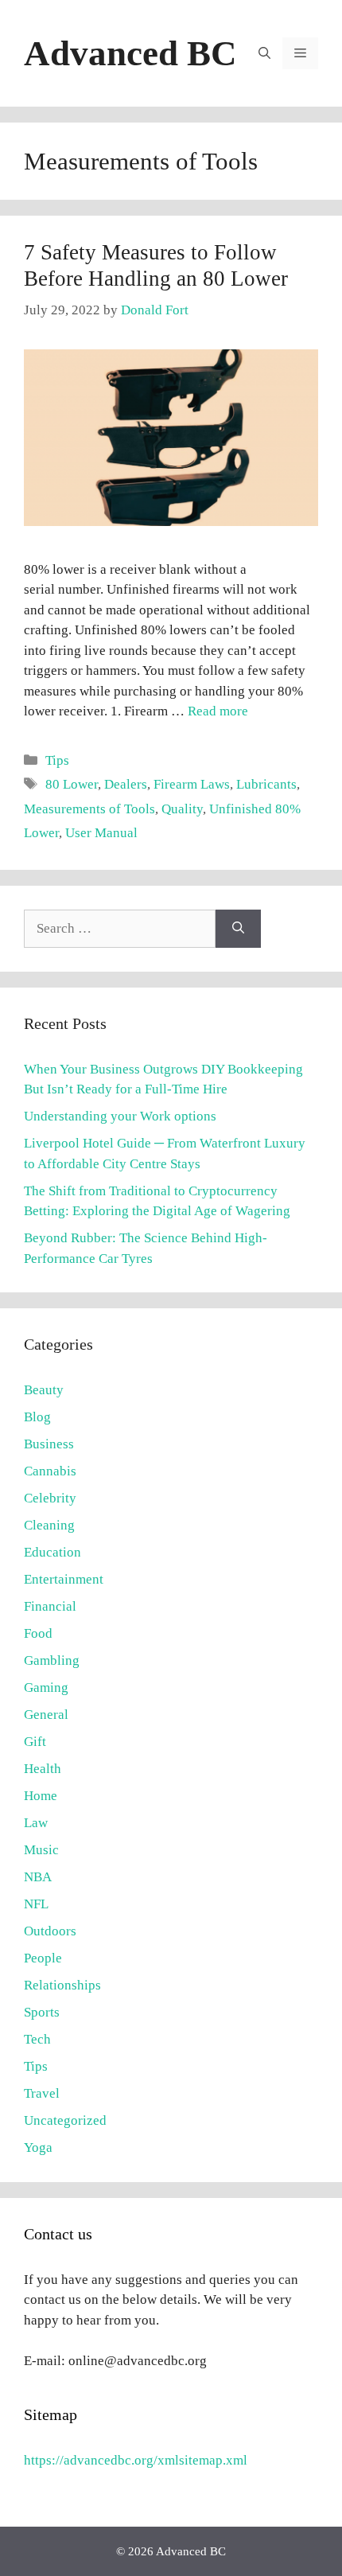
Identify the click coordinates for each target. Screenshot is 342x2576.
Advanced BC (130, 53)
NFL (36, 1904)
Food (38, 1633)
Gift (35, 1742)
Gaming (46, 1687)
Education (52, 1552)
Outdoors (50, 1931)
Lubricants (266, 784)
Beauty (44, 1390)
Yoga (38, 2147)
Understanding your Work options (120, 1116)
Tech (37, 2039)
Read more (218, 711)
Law (36, 1823)
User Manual (101, 833)
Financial (50, 1606)
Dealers (126, 784)
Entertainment (64, 1579)
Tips (57, 760)
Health (43, 1769)
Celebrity (50, 1498)
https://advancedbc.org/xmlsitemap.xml (136, 2460)
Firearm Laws (192, 784)
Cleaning (49, 1525)
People (43, 1958)
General (46, 1715)
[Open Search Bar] (264, 53)
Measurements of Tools (89, 809)
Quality (182, 809)
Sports (42, 2012)
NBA (38, 1877)
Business (49, 1444)
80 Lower (72, 784)
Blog (37, 1417)
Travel (42, 2093)
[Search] (238, 929)
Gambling (52, 1660)
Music (41, 1850)
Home (41, 1796)
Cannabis (50, 1471)
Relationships (62, 1985)
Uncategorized (65, 2120)
